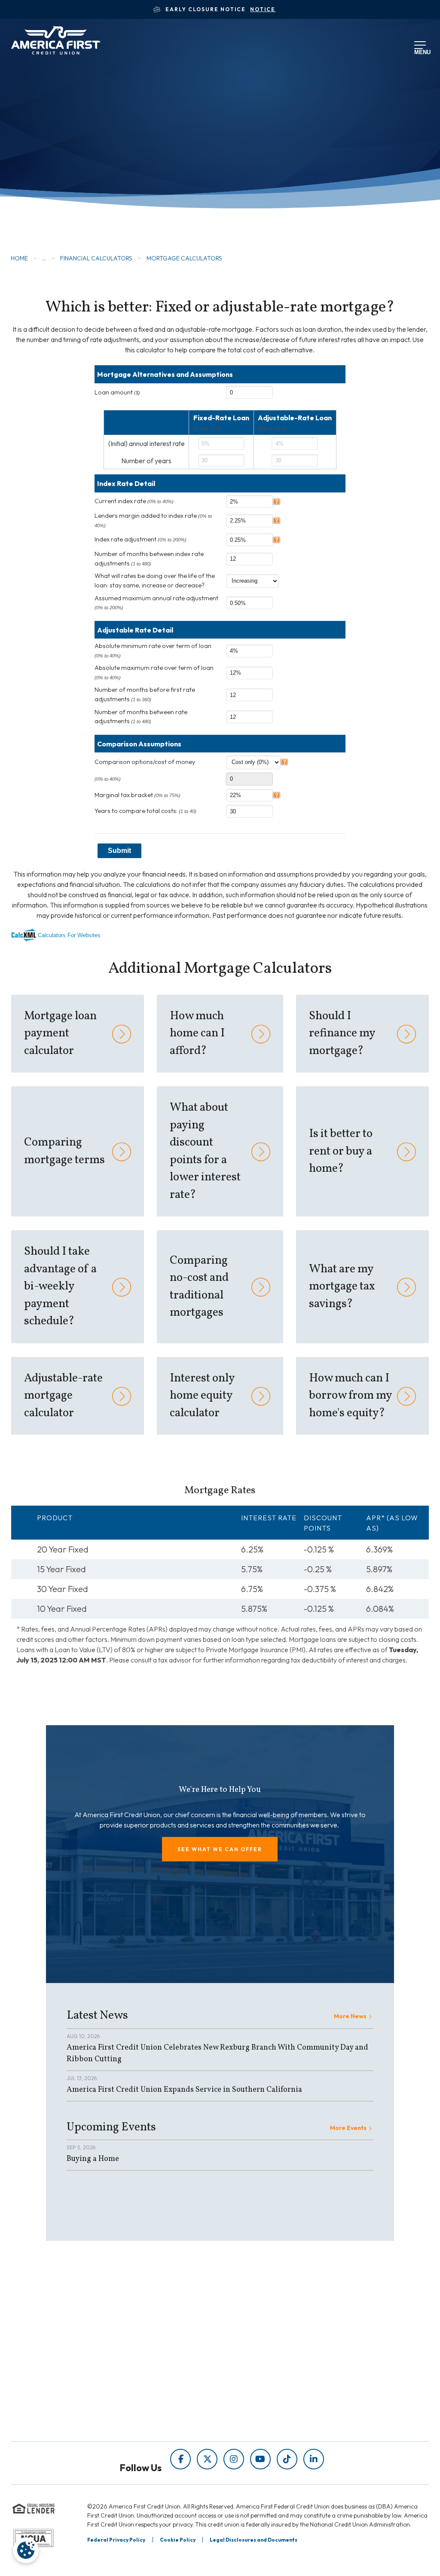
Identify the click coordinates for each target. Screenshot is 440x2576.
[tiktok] (287, 2459)
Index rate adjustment (141, 539)
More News (350, 2016)
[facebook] (180, 2459)
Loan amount (117, 392)
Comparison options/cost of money (145, 762)
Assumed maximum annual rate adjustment (156, 602)
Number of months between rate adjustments (141, 717)
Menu (421, 51)
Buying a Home (93, 2159)
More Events (348, 2128)
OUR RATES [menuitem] (257, 2332)
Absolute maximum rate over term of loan (154, 672)
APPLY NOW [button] (61, 178)
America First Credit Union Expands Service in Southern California (184, 2090)
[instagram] (234, 2459)
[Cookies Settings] (26, 2550)
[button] (220, 1849)
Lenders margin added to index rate (153, 520)
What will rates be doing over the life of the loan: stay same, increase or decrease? (155, 581)
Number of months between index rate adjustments (149, 559)
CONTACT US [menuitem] (259, 2396)
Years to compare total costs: (145, 811)
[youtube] (260, 2459)
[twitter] (207, 2459)
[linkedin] (314, 2459)
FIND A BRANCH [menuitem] (264, 2364)
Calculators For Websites (69, 935)
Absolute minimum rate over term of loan (153, 650)
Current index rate (134, 501)
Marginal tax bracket (137, 795)
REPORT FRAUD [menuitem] (182, 2423)
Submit (119, 851)
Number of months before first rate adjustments (145, 694)
